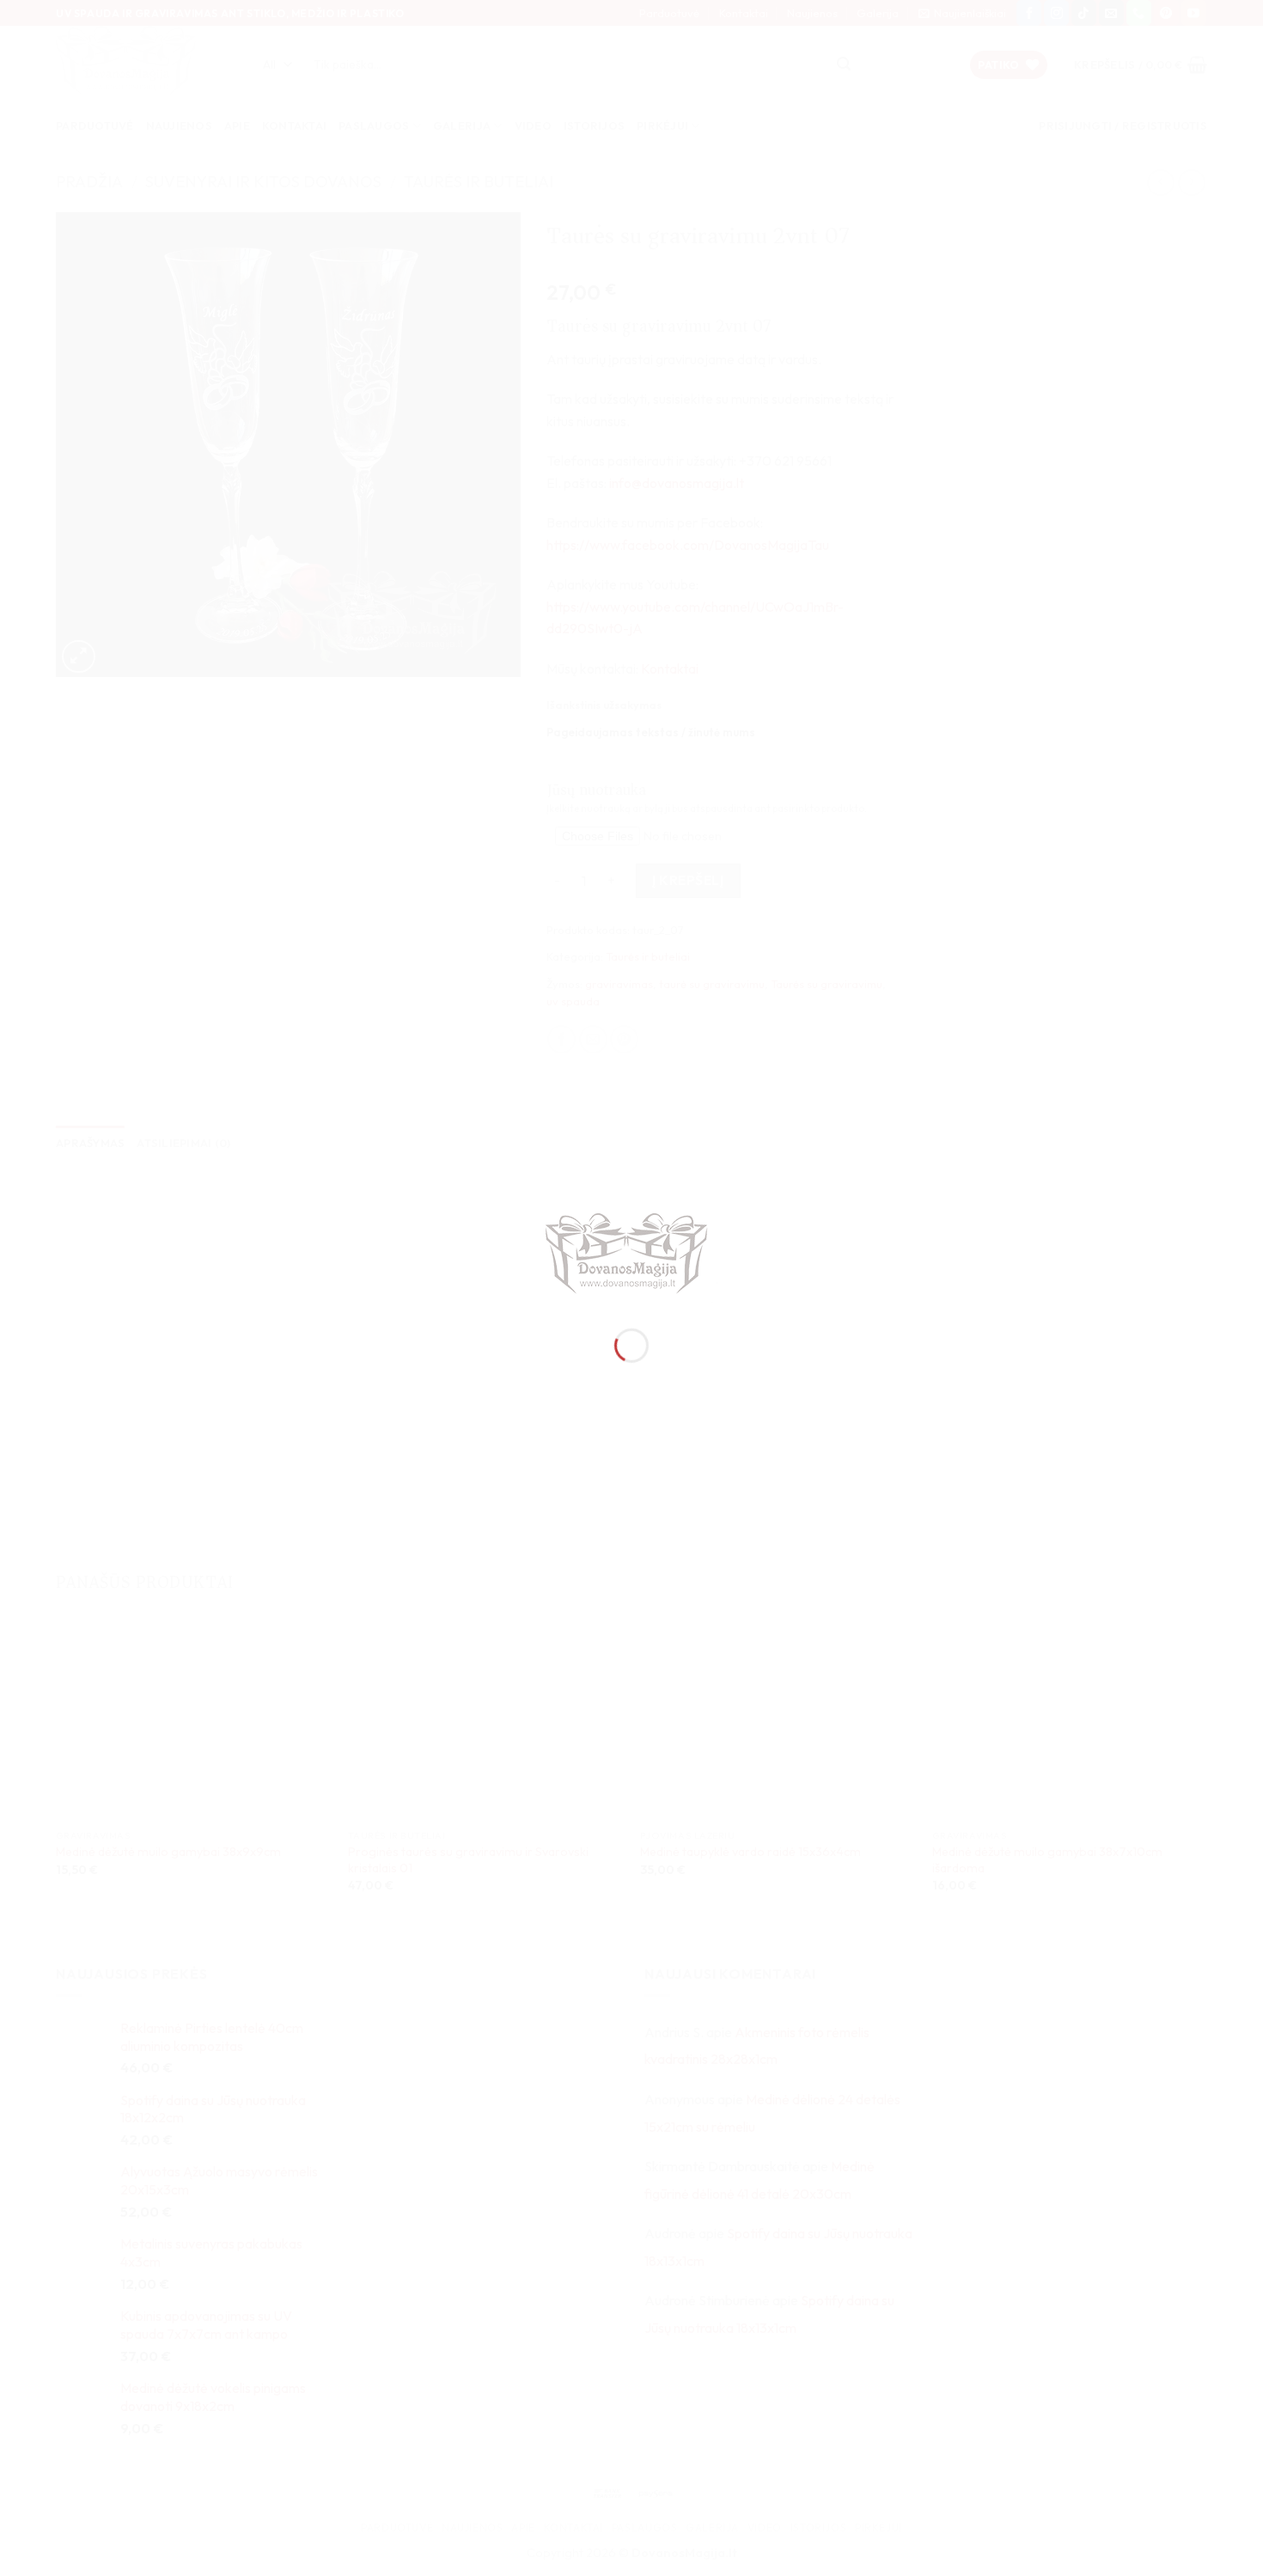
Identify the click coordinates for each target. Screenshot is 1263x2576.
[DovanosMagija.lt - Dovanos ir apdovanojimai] (631, 1256)
